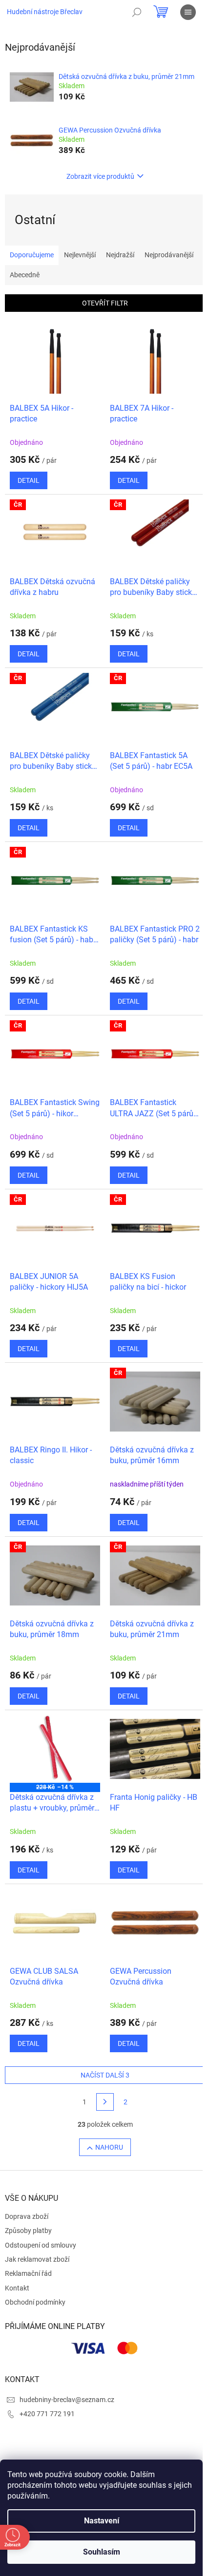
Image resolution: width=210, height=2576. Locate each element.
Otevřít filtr (105, 303)
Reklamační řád (28, 2273)
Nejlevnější (80, 255)
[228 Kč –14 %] (55, 1749)
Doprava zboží (27, 2216)
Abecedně (25, 275)
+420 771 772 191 (47, 2414)
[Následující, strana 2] (105, 2102)
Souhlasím (102, 2552)
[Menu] (188, 12)
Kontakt (17, 2288)
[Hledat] (137, 12)
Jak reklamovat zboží (37, 2259)
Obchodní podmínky (35, 2302)
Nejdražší (120, 255)
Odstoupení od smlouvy (41, 2245)
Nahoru (109, 2147)
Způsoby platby (28, 2231)
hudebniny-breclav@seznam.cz (67, 2400)
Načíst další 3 (105, 2075)
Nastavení (102, 2521)
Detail (29, 480)
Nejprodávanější (169, 255)
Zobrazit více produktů (100, 176)
